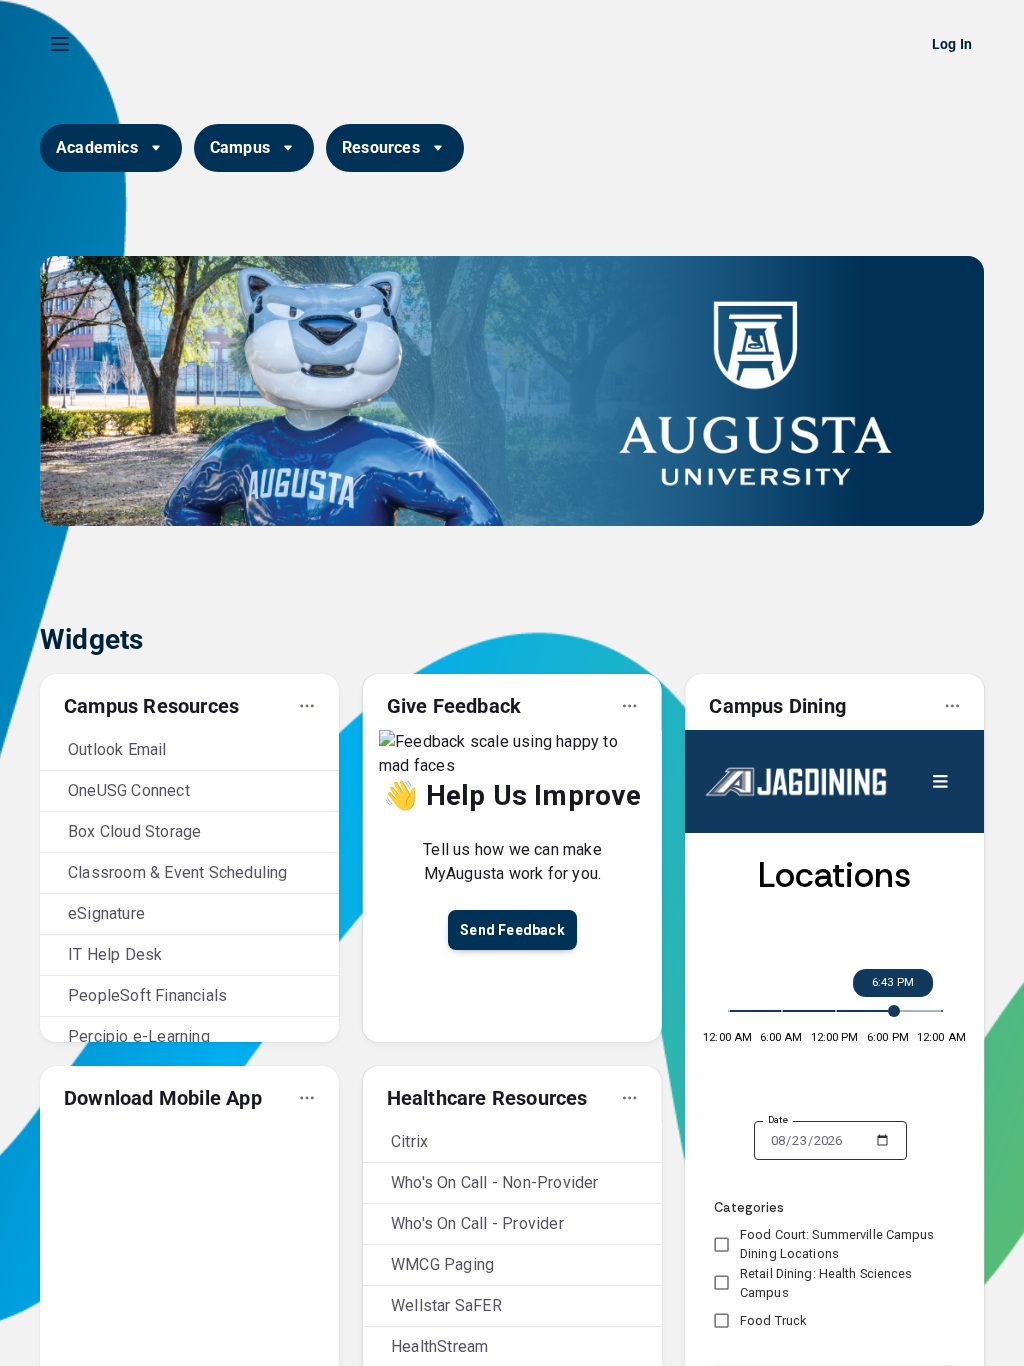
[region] (512, 723)
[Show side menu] (60, 44)
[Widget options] (307, 706)
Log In (952, 44)
